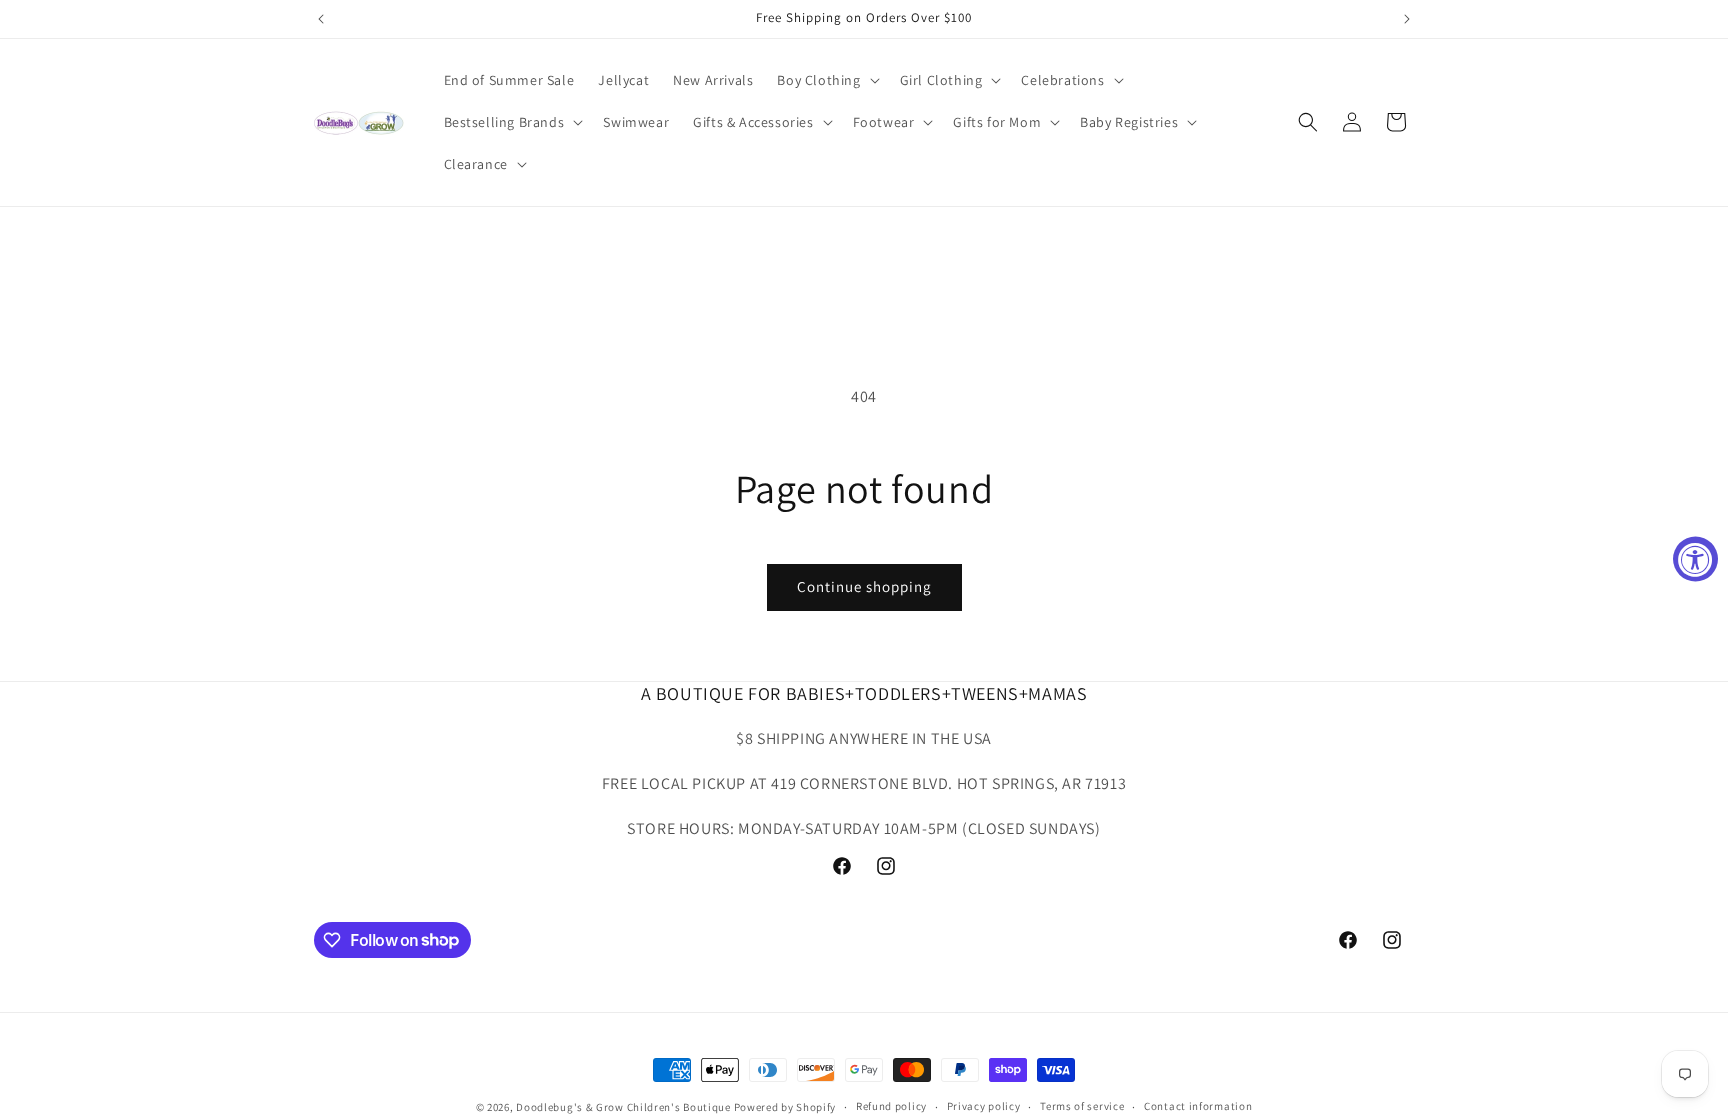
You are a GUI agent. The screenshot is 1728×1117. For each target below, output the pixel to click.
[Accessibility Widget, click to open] (1695, 558)
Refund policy (891, 1106)
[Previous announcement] (321, 19)
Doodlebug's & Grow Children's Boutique (623, 1107)
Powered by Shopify (785, 1107)
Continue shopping (864, 586)
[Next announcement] (1407, 19)
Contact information (1198, 1106)
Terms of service (1082, 1106)
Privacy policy (984, 1106)
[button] (826, 80)
